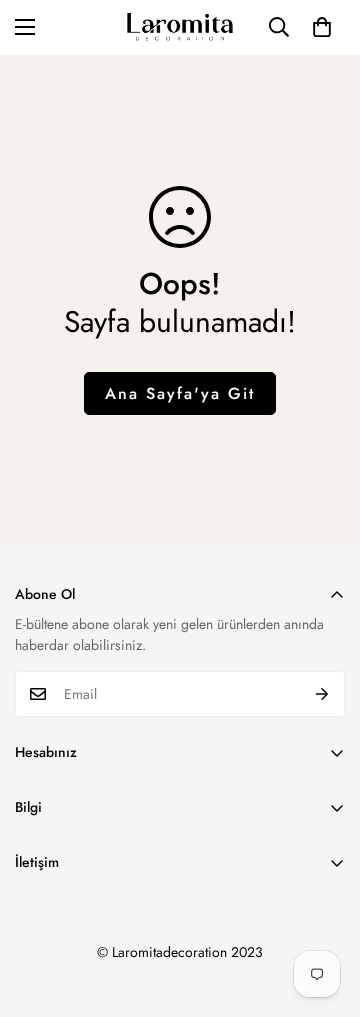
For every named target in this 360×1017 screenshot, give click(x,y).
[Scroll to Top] (324, 911)
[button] (322, 27)
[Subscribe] (322, 694)
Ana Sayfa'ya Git (180, 393)
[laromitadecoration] (180, 27)
